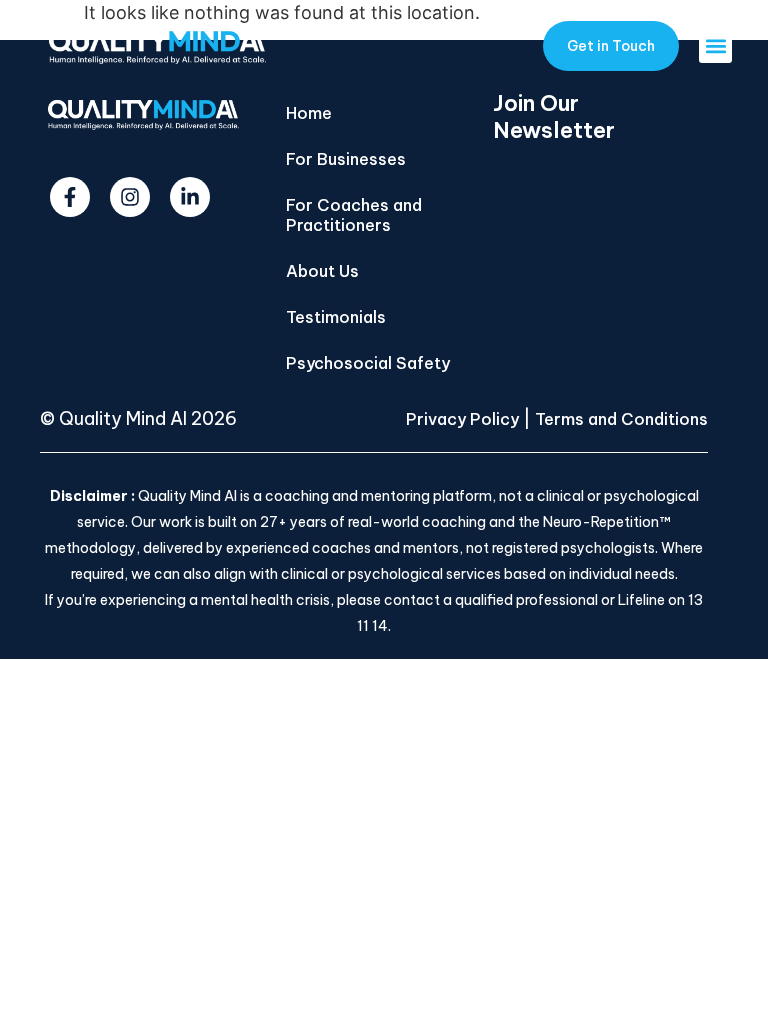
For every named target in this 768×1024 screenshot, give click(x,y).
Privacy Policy (462, 419)
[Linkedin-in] (190, 197)
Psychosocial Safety (368, 363)
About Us (322, 271)
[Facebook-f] (70, 197)
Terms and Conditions (621, 419)
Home (309, 113)
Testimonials (336, 317)
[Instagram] (130, 197)
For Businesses (346, 159)
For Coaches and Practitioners (354, 215)
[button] (715, 46)
